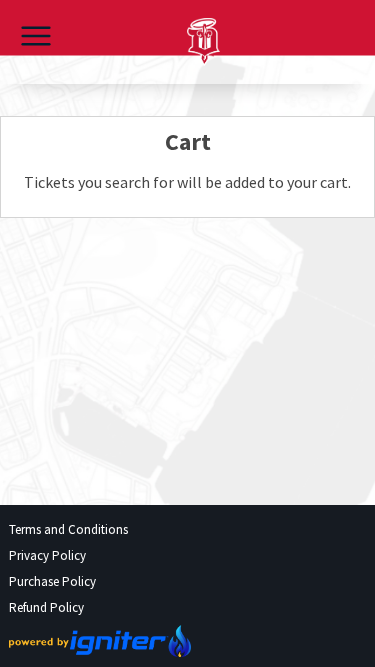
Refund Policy (46, 607)
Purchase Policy (52, 581)
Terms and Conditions (68, 529)
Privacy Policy (47, 555)
